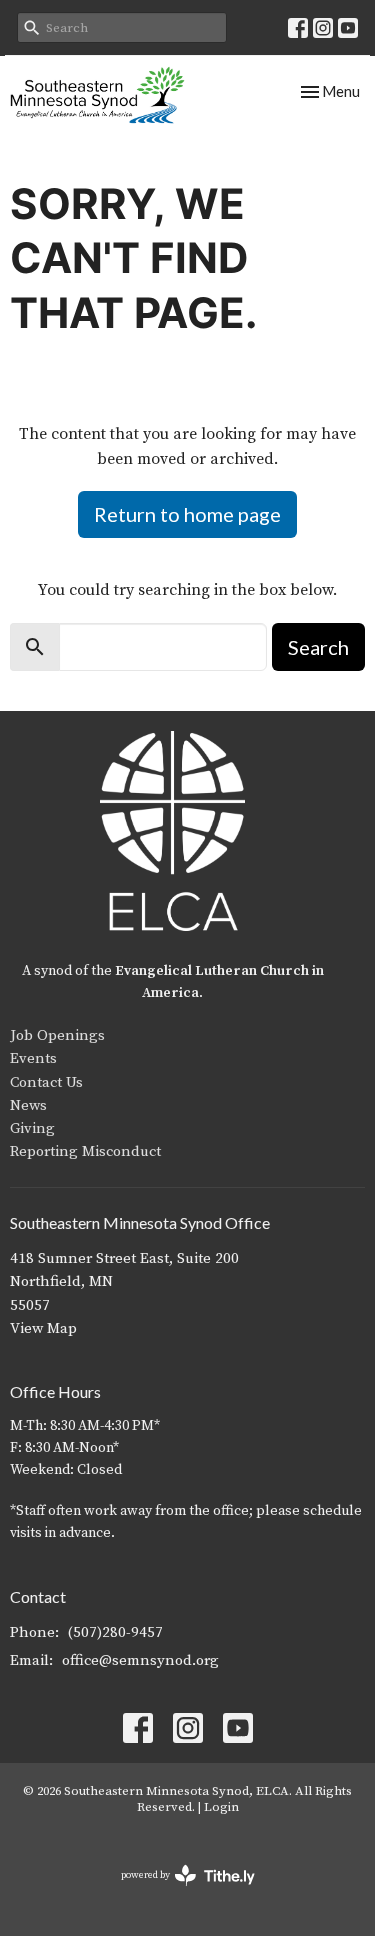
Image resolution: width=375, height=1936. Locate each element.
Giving (32, 1128)
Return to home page (187, 514)
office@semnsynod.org (140, 1660)
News (28, 1105)
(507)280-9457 (115, 1632)
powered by (176, 1892)
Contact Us (46, 1082)
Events (33, 1058)
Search (318, 647)
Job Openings (57, 1035)
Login (221, 1807)
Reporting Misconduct (85, 1151)
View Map (43, 1328)
